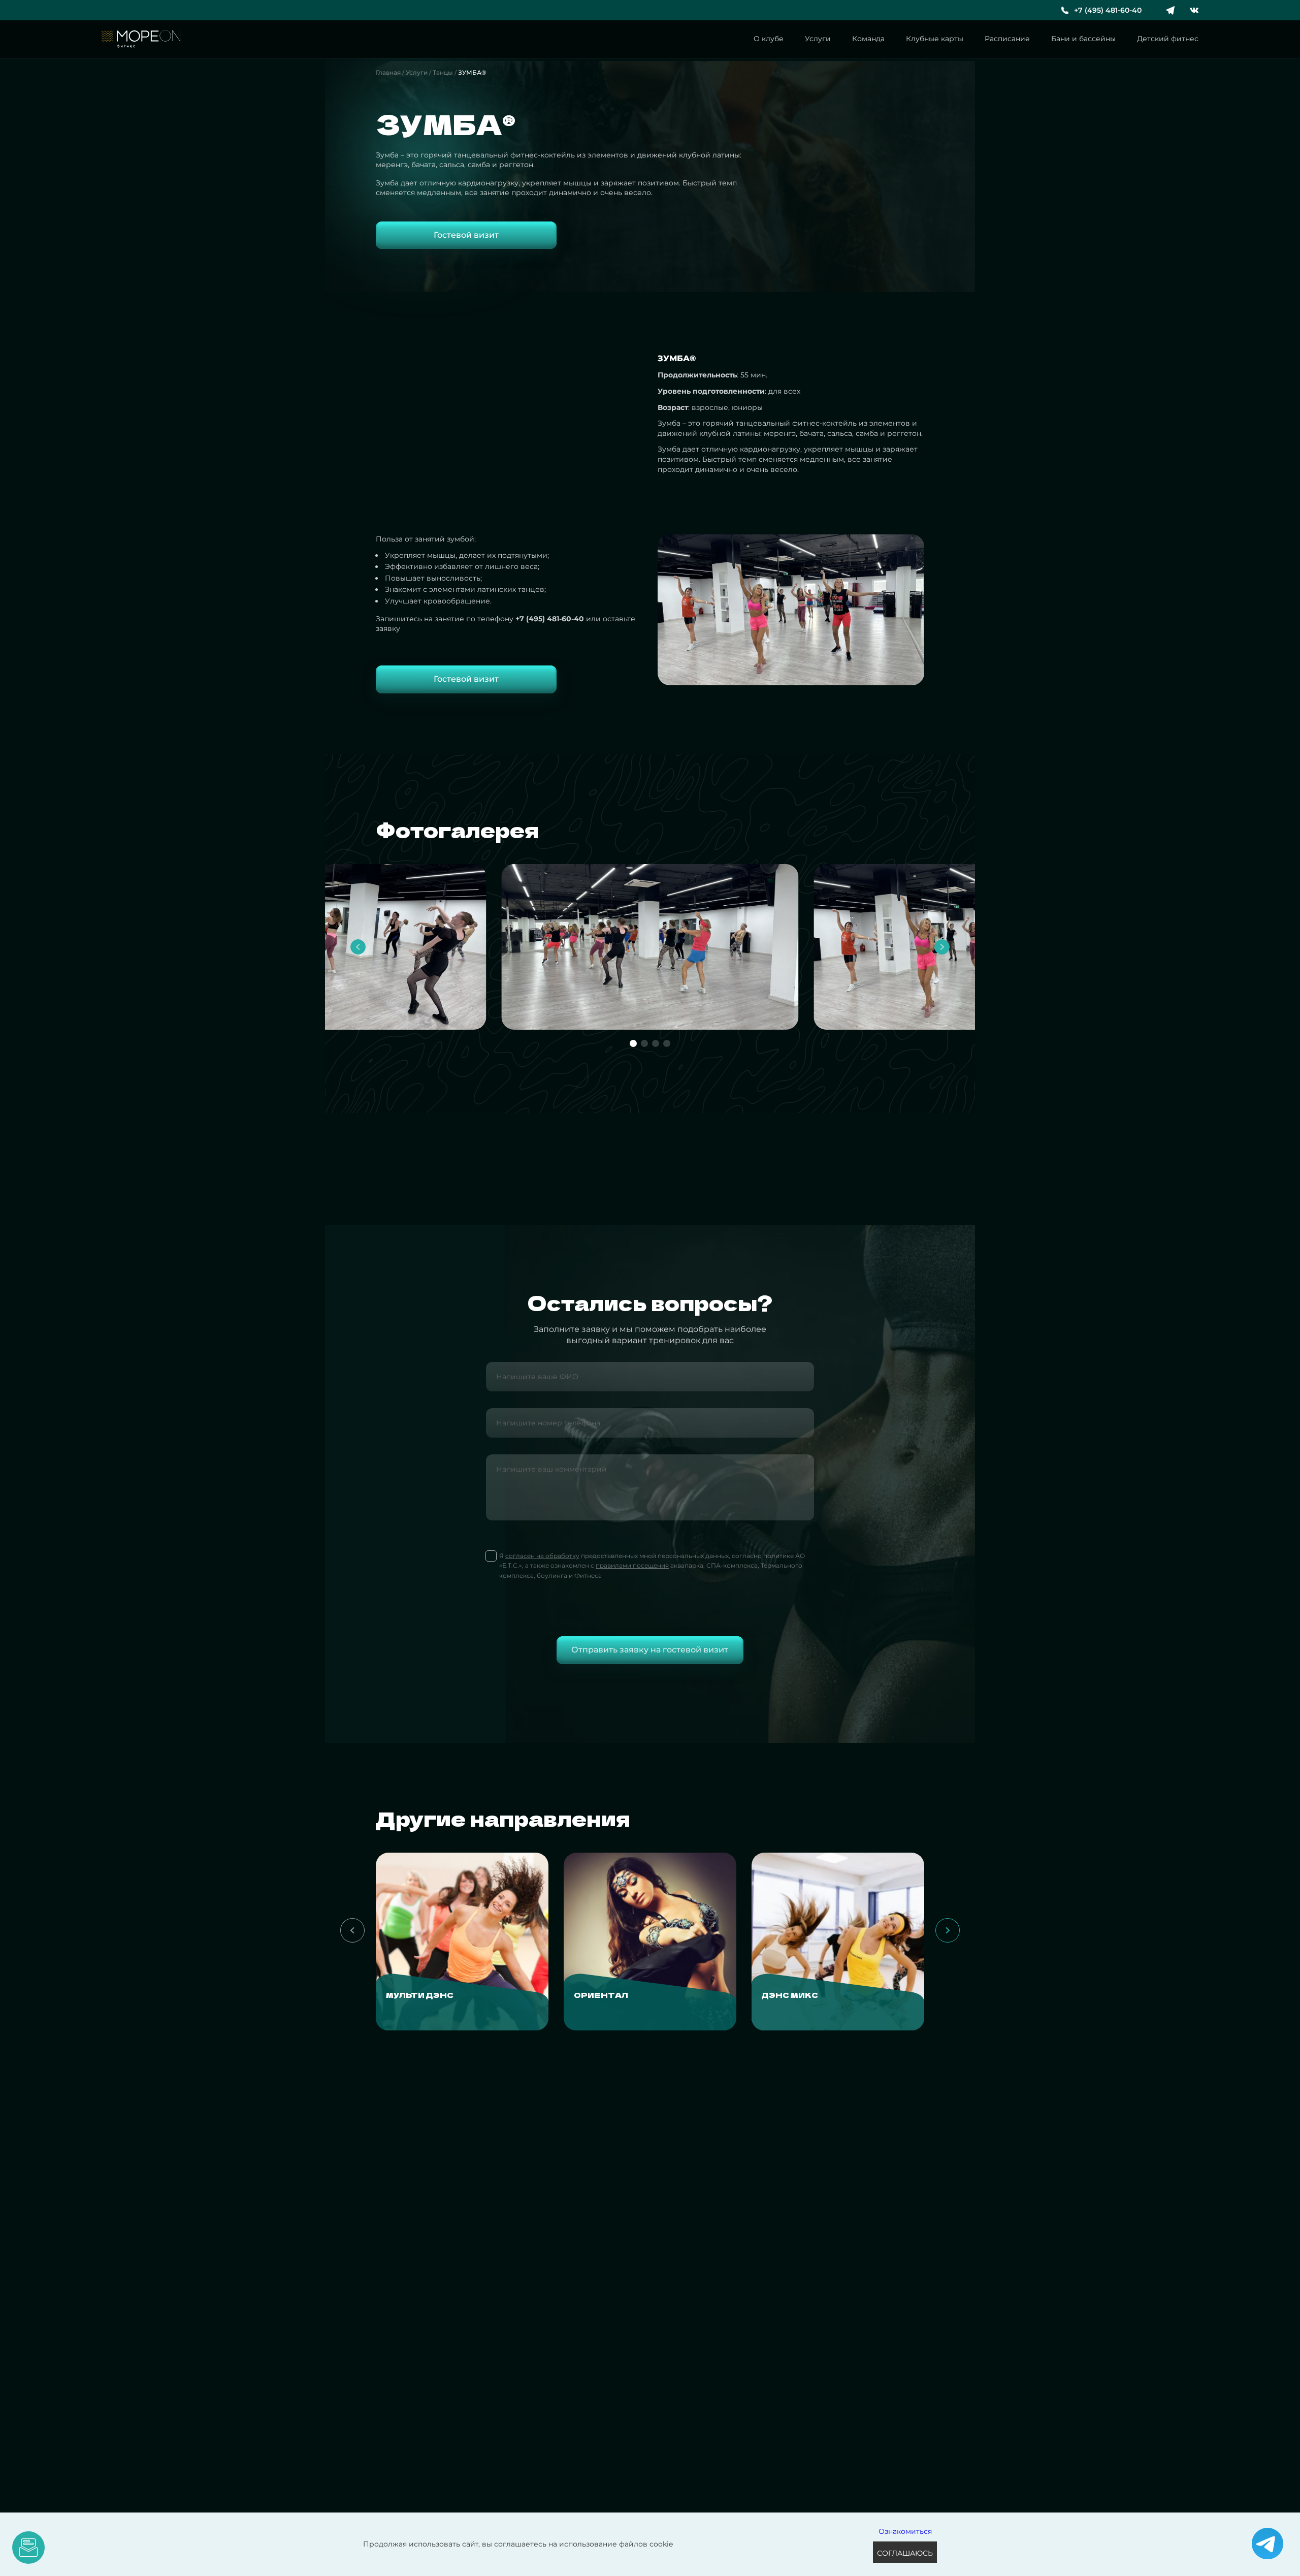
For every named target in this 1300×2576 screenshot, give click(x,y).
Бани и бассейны (1083, 39)
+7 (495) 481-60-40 (1108, 10)
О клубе (769, 39)
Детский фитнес (1168, 39)
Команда (868, 39)
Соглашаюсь (905, 2553)
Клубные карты (935, 39)
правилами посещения (632, 1565)
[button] (358, 947)
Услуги (818, 39)
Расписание (1007, 39)
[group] (462, 1942)
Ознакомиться (905, 2531)
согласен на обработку (542, 1556)
